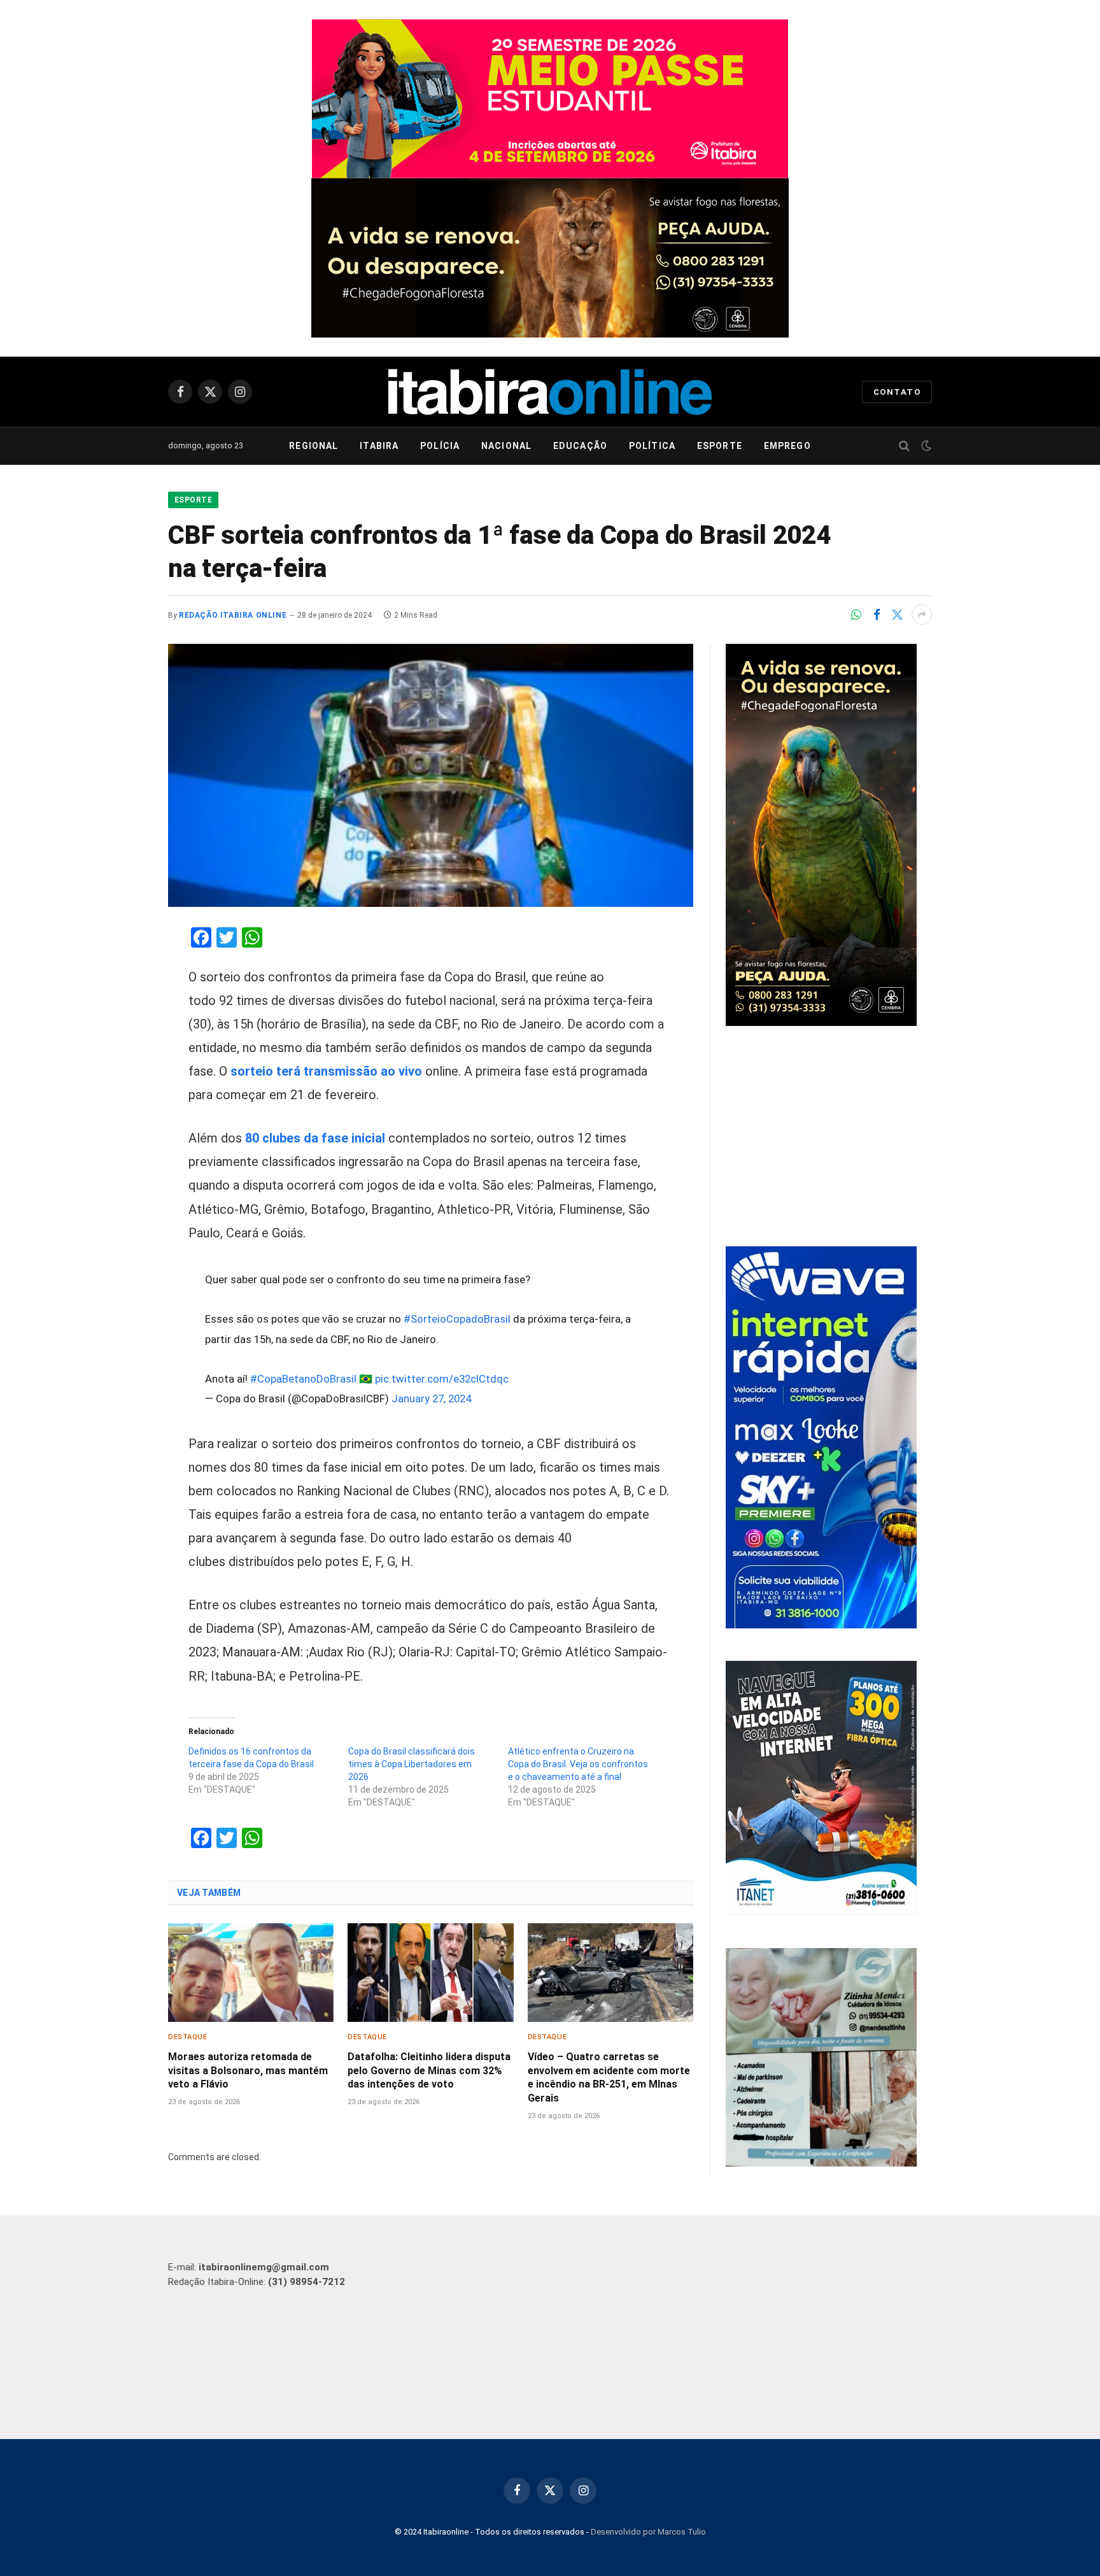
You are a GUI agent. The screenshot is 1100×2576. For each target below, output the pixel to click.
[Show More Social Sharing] (922, 615)
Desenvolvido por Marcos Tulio (648, 2532)
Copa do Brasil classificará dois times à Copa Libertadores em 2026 (412, 1764)
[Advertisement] (829, 1138)
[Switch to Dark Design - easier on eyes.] (925, 446)
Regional (314, 446)
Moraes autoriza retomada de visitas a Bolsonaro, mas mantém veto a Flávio (248, 2071)
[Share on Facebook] (877, 615)
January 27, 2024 (431, 1398)
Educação (580, 446)
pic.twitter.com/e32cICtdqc (442, 1379)
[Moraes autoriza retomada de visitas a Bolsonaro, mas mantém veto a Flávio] (251, 1973)
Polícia (440, 446)
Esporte (720, 446)
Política (652, 446)
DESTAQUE (187, 2037)
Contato (897, 392)
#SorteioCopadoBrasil (457, 1319)
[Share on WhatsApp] (856, 615)
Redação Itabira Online (233, 615)
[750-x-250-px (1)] (550, 99)
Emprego (787, 446)
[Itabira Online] (550, 392)
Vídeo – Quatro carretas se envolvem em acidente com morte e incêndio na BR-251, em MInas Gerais (609, 2077)
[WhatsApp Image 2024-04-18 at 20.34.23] (821, 1625)
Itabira (379, 446)
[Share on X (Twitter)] (897, 615)
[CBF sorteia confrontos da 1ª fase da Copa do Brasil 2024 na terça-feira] (431, 775)
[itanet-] (821, 1912)
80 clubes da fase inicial (317, 1138)
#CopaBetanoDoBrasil (303, 1379)
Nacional (506, 446)
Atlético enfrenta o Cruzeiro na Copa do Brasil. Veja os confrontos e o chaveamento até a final (578, 1764)
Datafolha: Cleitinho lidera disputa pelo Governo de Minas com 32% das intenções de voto (429, 2071)
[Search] (904, 446)
